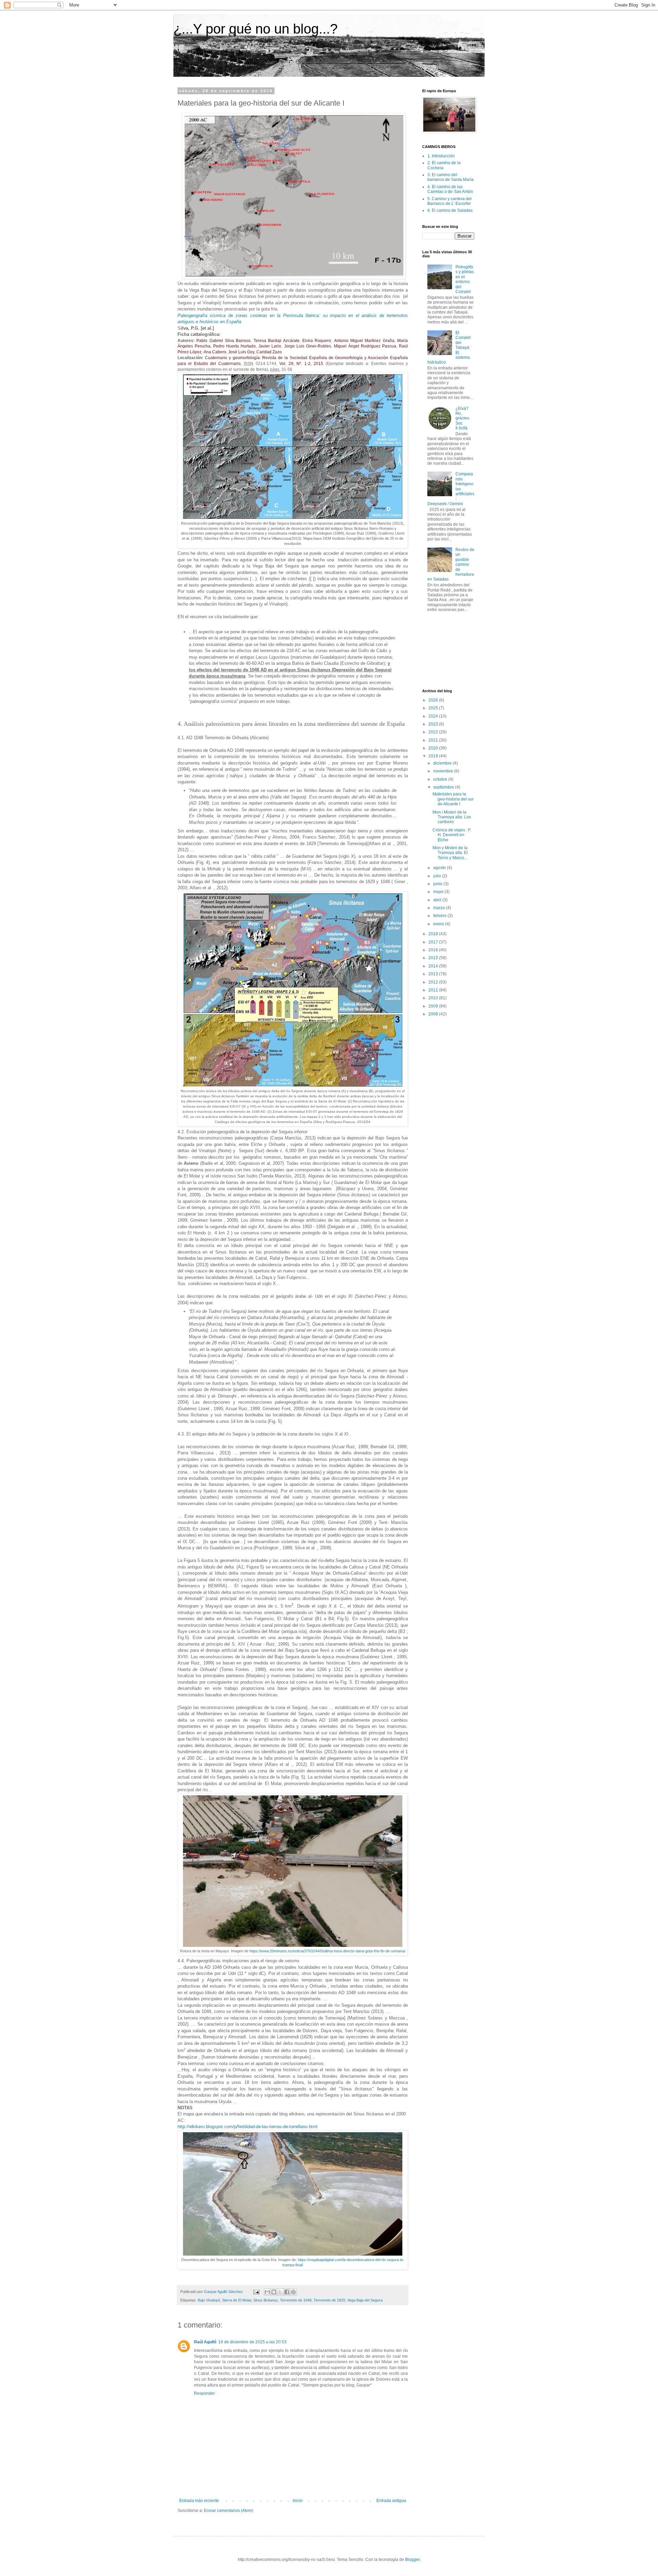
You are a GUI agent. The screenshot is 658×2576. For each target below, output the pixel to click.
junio (438, 884)
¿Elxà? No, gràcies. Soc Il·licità (463, 418)
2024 (434, 716)
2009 (434, 1006)
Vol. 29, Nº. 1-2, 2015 (301, 364)
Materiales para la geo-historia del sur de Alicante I (453, 799)
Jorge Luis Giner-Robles (308, 346)
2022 (434, 732)
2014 (434, 966)
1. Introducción (441, 156)
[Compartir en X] (280, 2292)
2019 (434, 756)
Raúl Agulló (205, 2342)
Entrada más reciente (199, 2501)
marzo (440, 908)
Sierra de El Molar (237, 2300)
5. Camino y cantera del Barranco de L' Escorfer (449, 201)
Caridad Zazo (269, 352)
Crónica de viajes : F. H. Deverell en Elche (452, 835)
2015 (434, 958)
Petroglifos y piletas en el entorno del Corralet (465, 279)
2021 (434, 740)
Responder (204, 2393)
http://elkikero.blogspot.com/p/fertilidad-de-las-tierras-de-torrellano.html (247, 2127)
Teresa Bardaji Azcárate (277, 341)
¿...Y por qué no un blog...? (255, 29)
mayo (439, 892)
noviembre (444, 771)
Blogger (412, 2560)
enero (439, 924)
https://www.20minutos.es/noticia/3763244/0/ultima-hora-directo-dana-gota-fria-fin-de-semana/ (327, 1951)
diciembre (443, 763)
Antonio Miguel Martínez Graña (364, 341)
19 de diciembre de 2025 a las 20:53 (252, 2342)
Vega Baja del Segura (365, 2300)
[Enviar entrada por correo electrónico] (256, 2292)
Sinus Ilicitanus (266, 2300)
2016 (434, 950)
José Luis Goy (241, 352)
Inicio (298, 2501)
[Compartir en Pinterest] (293, 2292)
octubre (441, 779)
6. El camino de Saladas (450, 210)
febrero (440, 916)
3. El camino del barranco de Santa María (450, 177)
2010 (434, 998)
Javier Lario (270, 346)
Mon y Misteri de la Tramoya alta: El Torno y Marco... (450, 853)
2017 (434, 942)
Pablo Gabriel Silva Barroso (223, 341)
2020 (434, 748)
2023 (434, 724)
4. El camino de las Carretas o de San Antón (450, 189)
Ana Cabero (215, 352)
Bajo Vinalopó (209, 2300)
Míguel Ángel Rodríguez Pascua (365, 346)
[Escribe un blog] (274, 2292)
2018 (434, 934)
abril (438, 900)
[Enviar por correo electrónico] (267, 2292)
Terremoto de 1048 (296, 2300)
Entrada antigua (391, 2501)
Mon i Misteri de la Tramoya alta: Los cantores (452, 817)
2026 (434, 700)
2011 (434, 990)
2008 (434, 1014)
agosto (440, 868)
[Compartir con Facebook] (287, 2292)
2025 (434, 708)
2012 (434, 982)
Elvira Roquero (317, 341)
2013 (434, 974)
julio (438, 876)
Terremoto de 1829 (329, 2300)
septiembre (444, 787)
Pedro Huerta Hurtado (234, 346)
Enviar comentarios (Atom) (229, 2511)
